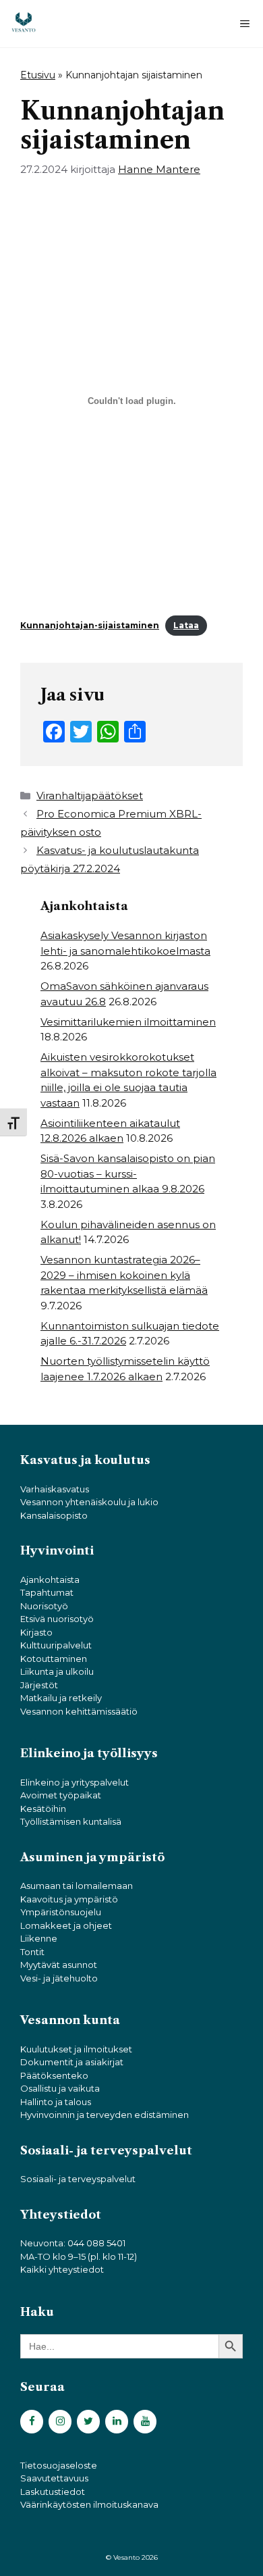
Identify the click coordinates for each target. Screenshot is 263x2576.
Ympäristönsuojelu (61, 1912)
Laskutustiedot (53, 2492)
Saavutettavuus (54, 2478)
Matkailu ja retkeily (61, 1698)
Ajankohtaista (50, 1580)
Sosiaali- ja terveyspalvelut (78, 2179)
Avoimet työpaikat (61, 1795)
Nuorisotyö (44, 1606)
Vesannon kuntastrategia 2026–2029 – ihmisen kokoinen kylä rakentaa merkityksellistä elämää (124, 1275)
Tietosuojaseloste (59, 2465)
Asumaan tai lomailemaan (77, 1886)
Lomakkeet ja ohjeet (66, 1925)
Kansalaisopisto (54, 1515)
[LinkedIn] (117, 2422)
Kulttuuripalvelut (56, 1645)
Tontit (32, 1952)
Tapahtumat (47, 1592)
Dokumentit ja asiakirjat (72, 2062)
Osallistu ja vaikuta (60, 2088)
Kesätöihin (43, 1809)
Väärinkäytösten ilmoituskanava (89, 2504)
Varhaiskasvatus (55, 1489)
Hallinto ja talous (56, 2102)
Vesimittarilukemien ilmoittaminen (128, 1022)
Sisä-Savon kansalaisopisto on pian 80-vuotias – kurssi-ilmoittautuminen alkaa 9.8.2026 (128, 1173)
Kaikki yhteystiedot (62, 2269)
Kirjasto (36, 1632)
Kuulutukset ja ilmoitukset (76, 2049)
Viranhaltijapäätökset (90, 795)
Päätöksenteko (54, 2075)
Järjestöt (39, 1685)
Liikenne (39, 1938)
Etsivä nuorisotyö (57, 1619)
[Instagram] (60, 2422)
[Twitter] (88, 2422)
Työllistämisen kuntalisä (71, 1821)
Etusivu (38, 75)
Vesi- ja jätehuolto (59, 1978)
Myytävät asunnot (59, 1965)
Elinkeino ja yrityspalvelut (75, 1782)
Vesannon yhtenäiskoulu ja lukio (89, 1502)
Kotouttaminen (54, 1659)
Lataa (186, 625)
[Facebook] (32, 2422)
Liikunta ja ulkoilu (57, 1671)
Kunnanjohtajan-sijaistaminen (90, 625)
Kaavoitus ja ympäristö (69, 1899)
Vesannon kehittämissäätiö (79, 1711)
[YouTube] (145, 2422)
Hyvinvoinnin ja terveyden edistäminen (105, 2115)
